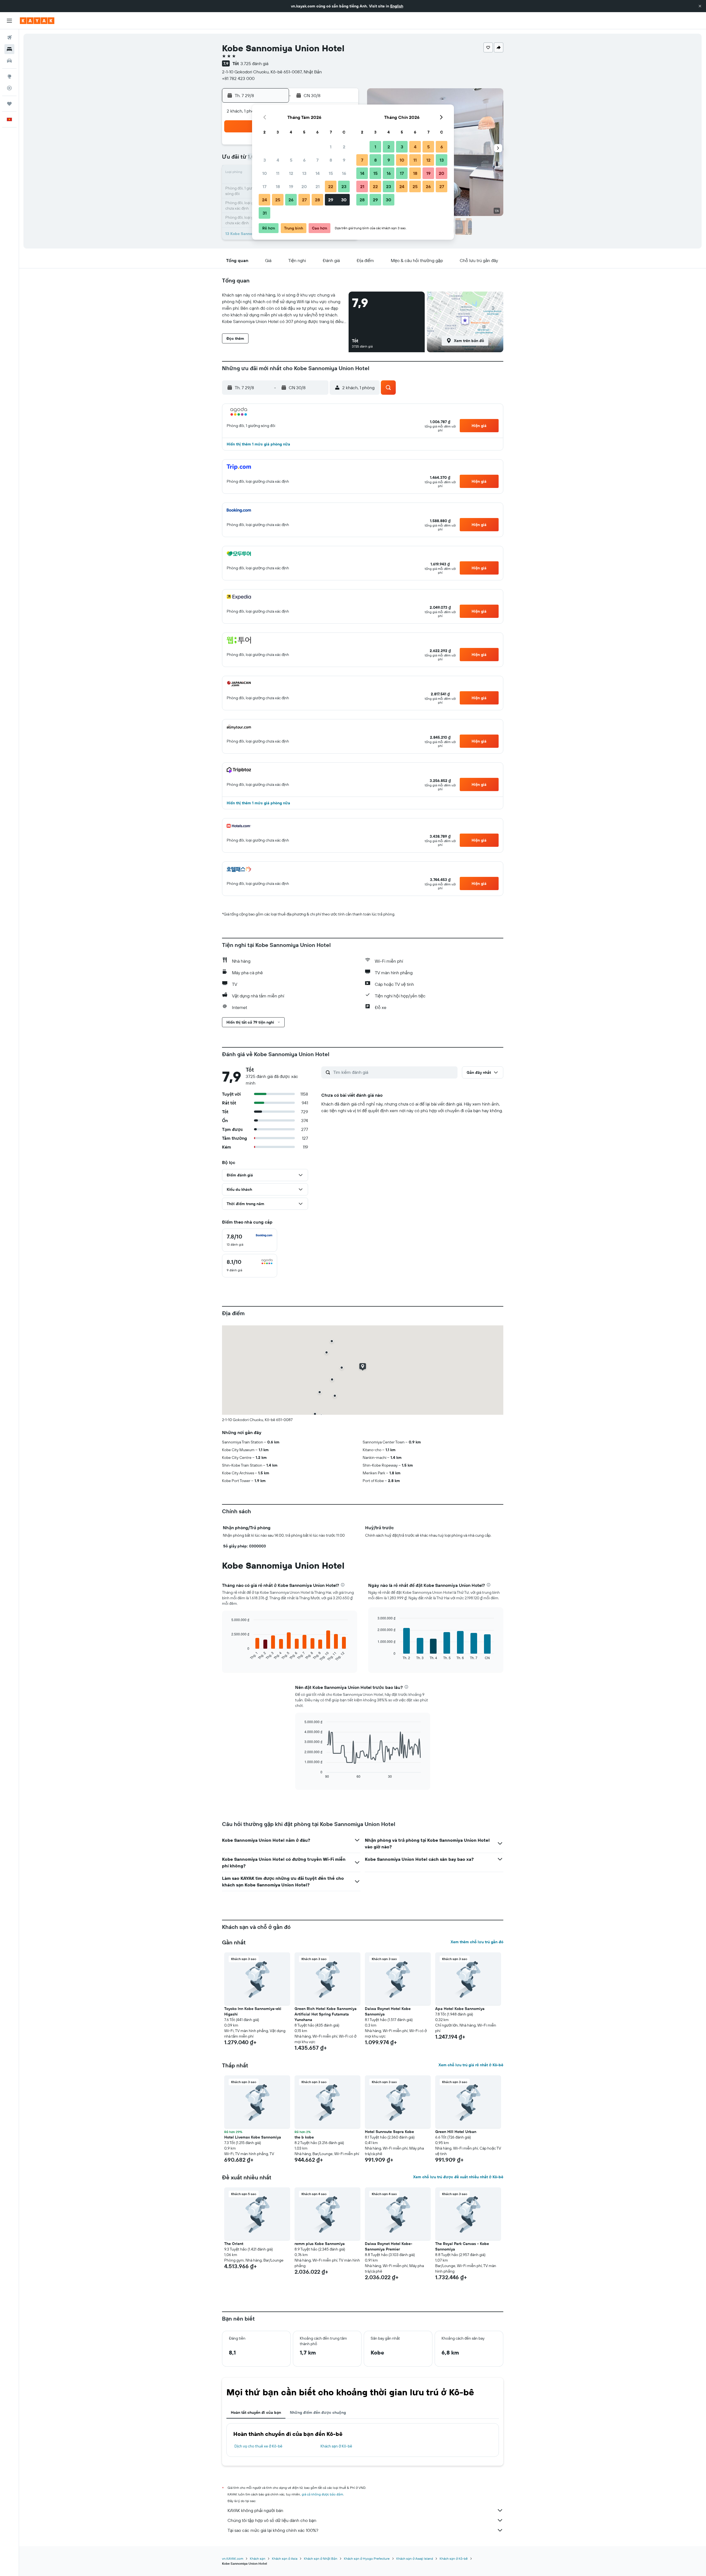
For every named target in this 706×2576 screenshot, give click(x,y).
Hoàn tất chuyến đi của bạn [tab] (256, 2412)
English (397, 6)
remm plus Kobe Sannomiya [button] (320, 2244)
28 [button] (317, 200)
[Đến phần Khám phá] (9, 76)
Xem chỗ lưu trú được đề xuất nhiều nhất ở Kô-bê (458, 2177)
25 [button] (278, 200)
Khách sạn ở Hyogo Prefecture (367, 2558)
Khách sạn (258, 2558)
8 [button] (331, 160)
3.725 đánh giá (254, 63)
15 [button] (331, 173)
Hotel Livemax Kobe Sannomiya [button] (253, 2137)
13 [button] (304, 173)
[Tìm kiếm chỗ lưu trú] (9, 49)
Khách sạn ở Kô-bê (336, 2446)
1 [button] (331, 147)
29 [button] (331, 200)
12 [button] (291, 173)
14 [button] (318, 173)
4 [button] (278, 160)
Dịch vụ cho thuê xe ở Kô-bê (258, 2446)
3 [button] (265, 160)
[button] (700, 6)
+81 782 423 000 (238, 78)
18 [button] (278, 186)
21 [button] (318, 186)
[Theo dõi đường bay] (9, 88)
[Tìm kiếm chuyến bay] (9, 38)
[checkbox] (250, 1240)
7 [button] (317, 160)
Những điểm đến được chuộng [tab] (318, 2412)
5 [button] (291, 160)
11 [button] (278, 173)
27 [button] (304, 200)
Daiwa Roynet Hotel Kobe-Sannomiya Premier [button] (389, 2246)
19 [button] (291, 186)
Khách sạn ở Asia (285, 2558)
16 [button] (344, 173)
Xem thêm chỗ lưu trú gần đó (477, 1942)
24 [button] (264, 200)
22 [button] (331, 186)
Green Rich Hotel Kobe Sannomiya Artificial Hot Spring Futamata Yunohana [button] (326, 2014)
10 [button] (265, 173)
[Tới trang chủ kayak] (37, 21)
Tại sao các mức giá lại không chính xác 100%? (273, 2530)
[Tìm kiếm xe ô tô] (9, 61)
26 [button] (291, 200)
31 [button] (265, 213)
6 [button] (304, 160)
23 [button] (344, 186)
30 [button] (344, 200)
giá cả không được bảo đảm (322, 2494)
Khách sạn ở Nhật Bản (321, 2558)
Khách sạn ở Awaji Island (415, 2558)
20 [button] (304, 186)
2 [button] (344, 147)
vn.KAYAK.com (233, 2558)
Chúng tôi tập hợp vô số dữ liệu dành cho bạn (272, 2520)
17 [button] (264, 186)
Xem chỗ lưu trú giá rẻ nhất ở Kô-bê (471, 2065)
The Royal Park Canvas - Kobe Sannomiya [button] (462, 2246)
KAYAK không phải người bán (255, 2510)
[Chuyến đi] (9, 104)
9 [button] (344, 160)
